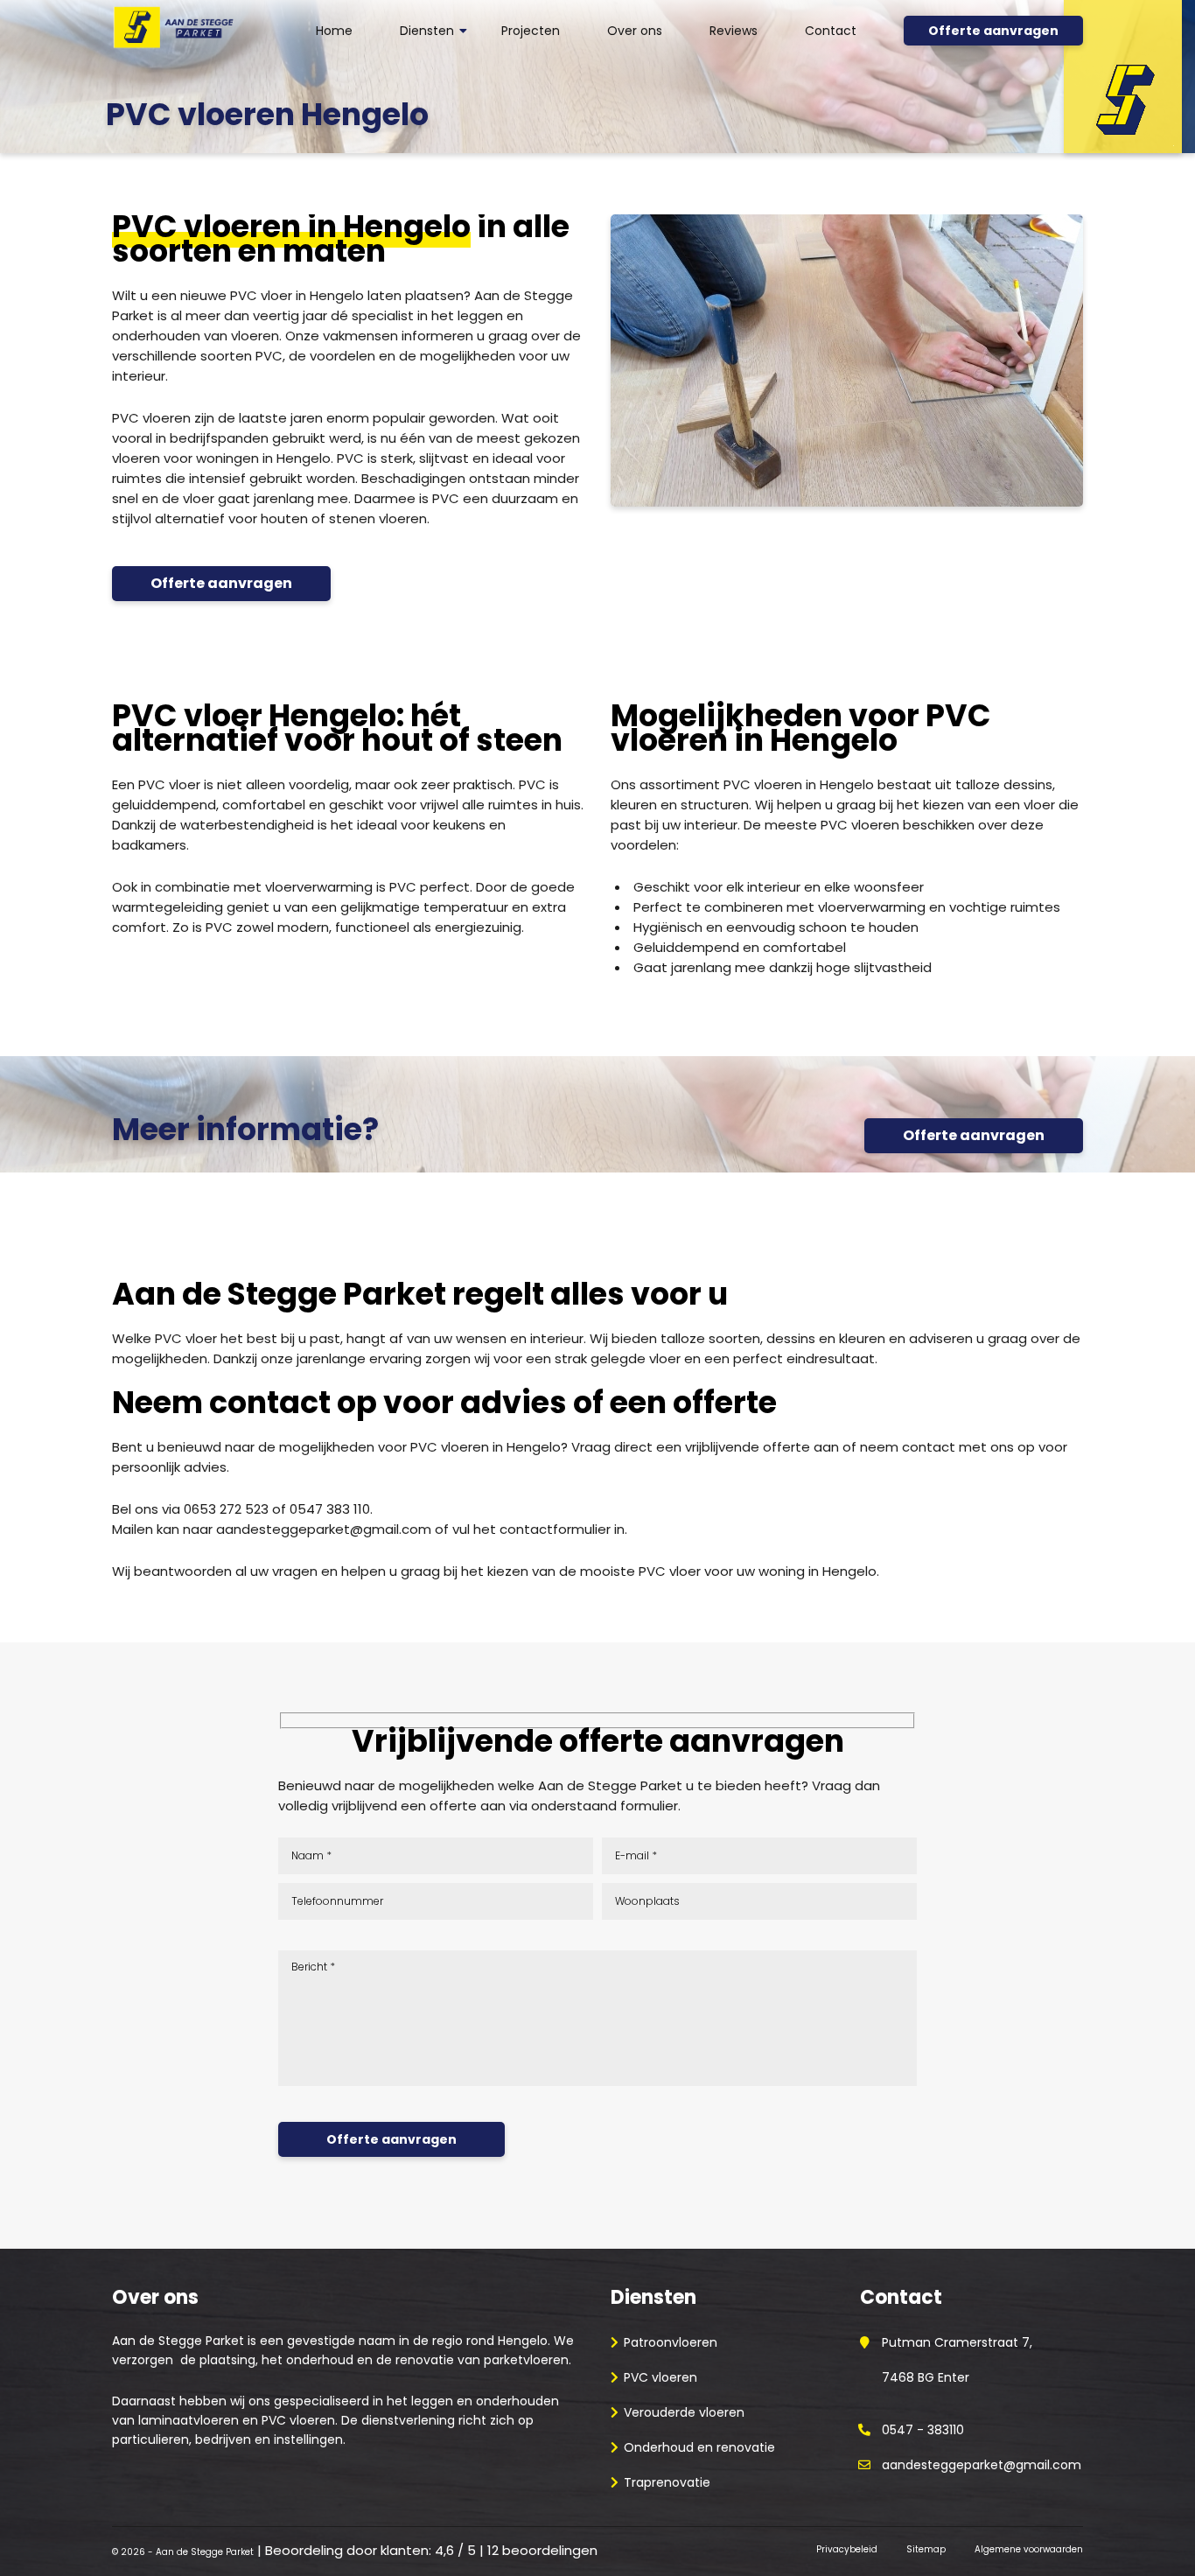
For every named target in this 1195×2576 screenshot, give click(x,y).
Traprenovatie (667, 2482)
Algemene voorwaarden (1029, 2549)
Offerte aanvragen (993, 31)
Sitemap (926, 2549)
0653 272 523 (226, 1509)
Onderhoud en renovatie (699, 2447)
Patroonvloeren (671, 2342)
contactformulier (555, 1529)
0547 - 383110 (923, 2430)
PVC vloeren (660, 2377)
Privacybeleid (847, 2549)
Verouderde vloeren (684, 2412)
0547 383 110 (330, 1509)
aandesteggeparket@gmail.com (324, 1529)
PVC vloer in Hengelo (297, 295)
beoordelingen (542, 2550)
